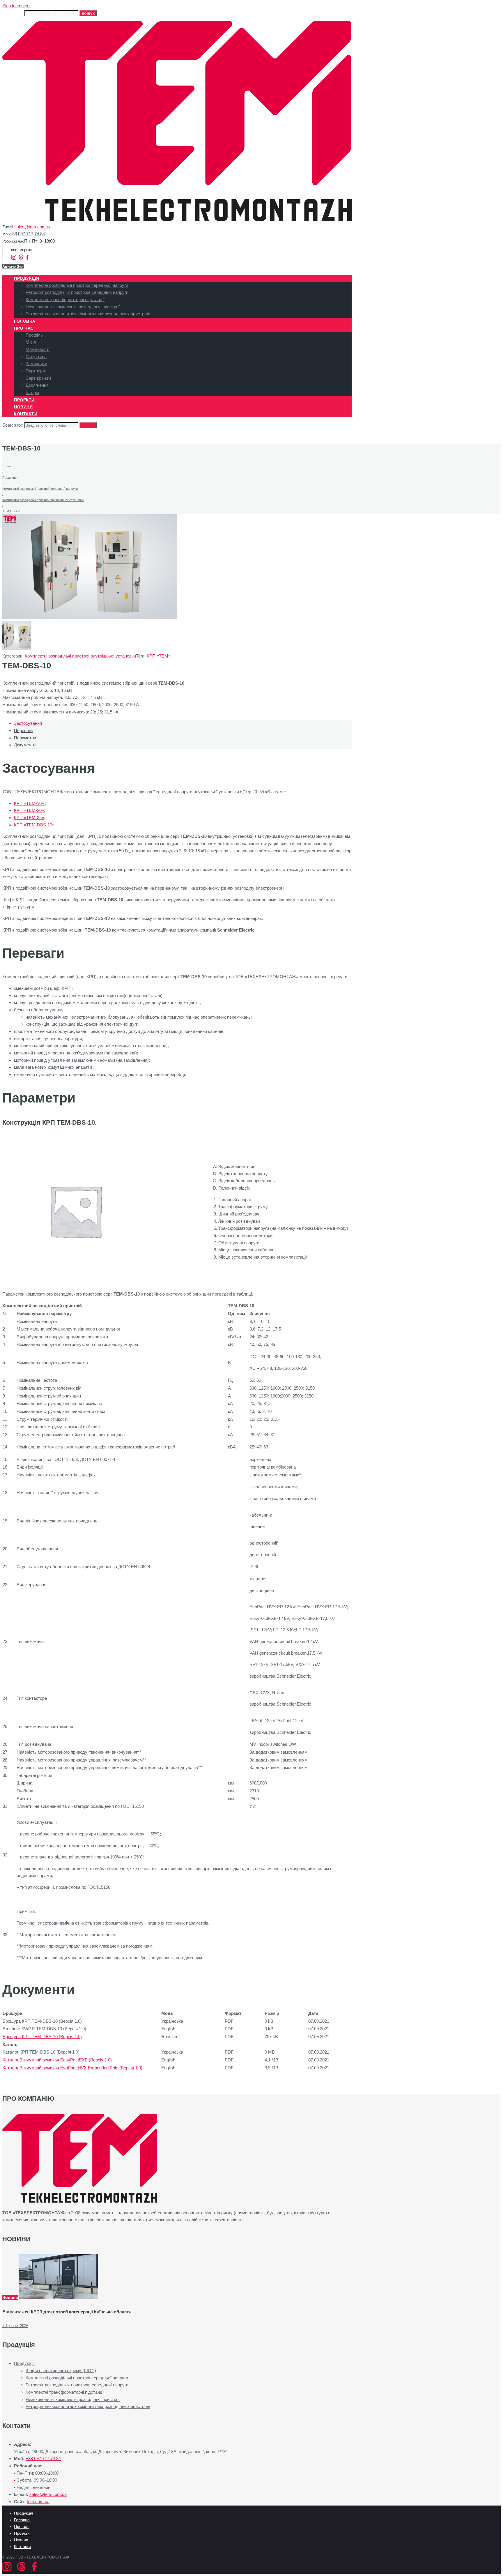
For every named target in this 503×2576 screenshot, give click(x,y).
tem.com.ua (38, 2502)
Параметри (25, 738)
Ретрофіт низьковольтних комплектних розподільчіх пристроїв (88, 2406)
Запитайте (13, 267)
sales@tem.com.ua (33, 227)
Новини (10, 2297)
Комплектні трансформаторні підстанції (65, 2392)
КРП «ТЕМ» (159, 656)
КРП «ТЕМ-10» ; (30, 803)
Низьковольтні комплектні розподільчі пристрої (73, 2399)
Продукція (10, 478)
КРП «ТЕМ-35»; (30, 818)
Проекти (22, 2533)
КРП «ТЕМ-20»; (30, 810)
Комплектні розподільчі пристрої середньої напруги (40, 489)
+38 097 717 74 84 (27, 234)
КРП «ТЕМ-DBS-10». (35, 825)
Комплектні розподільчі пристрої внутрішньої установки (43, 500)
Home (7, 466)
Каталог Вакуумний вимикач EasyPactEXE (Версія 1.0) (57, 2060)
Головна (22, 2520)
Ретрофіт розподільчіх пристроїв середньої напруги (77, 2385)
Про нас (22, 2526)
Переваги (23, 730)
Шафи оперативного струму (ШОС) (61, 2371)
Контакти (22, 2547)
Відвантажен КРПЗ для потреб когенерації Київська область (67, 2312)
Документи (25, 745)
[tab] (183, 723)
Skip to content (16, 6)
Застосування (28, 723)
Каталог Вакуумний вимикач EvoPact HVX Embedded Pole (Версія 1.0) (72, 2068)
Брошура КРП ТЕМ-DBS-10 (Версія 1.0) (42, 2037)
